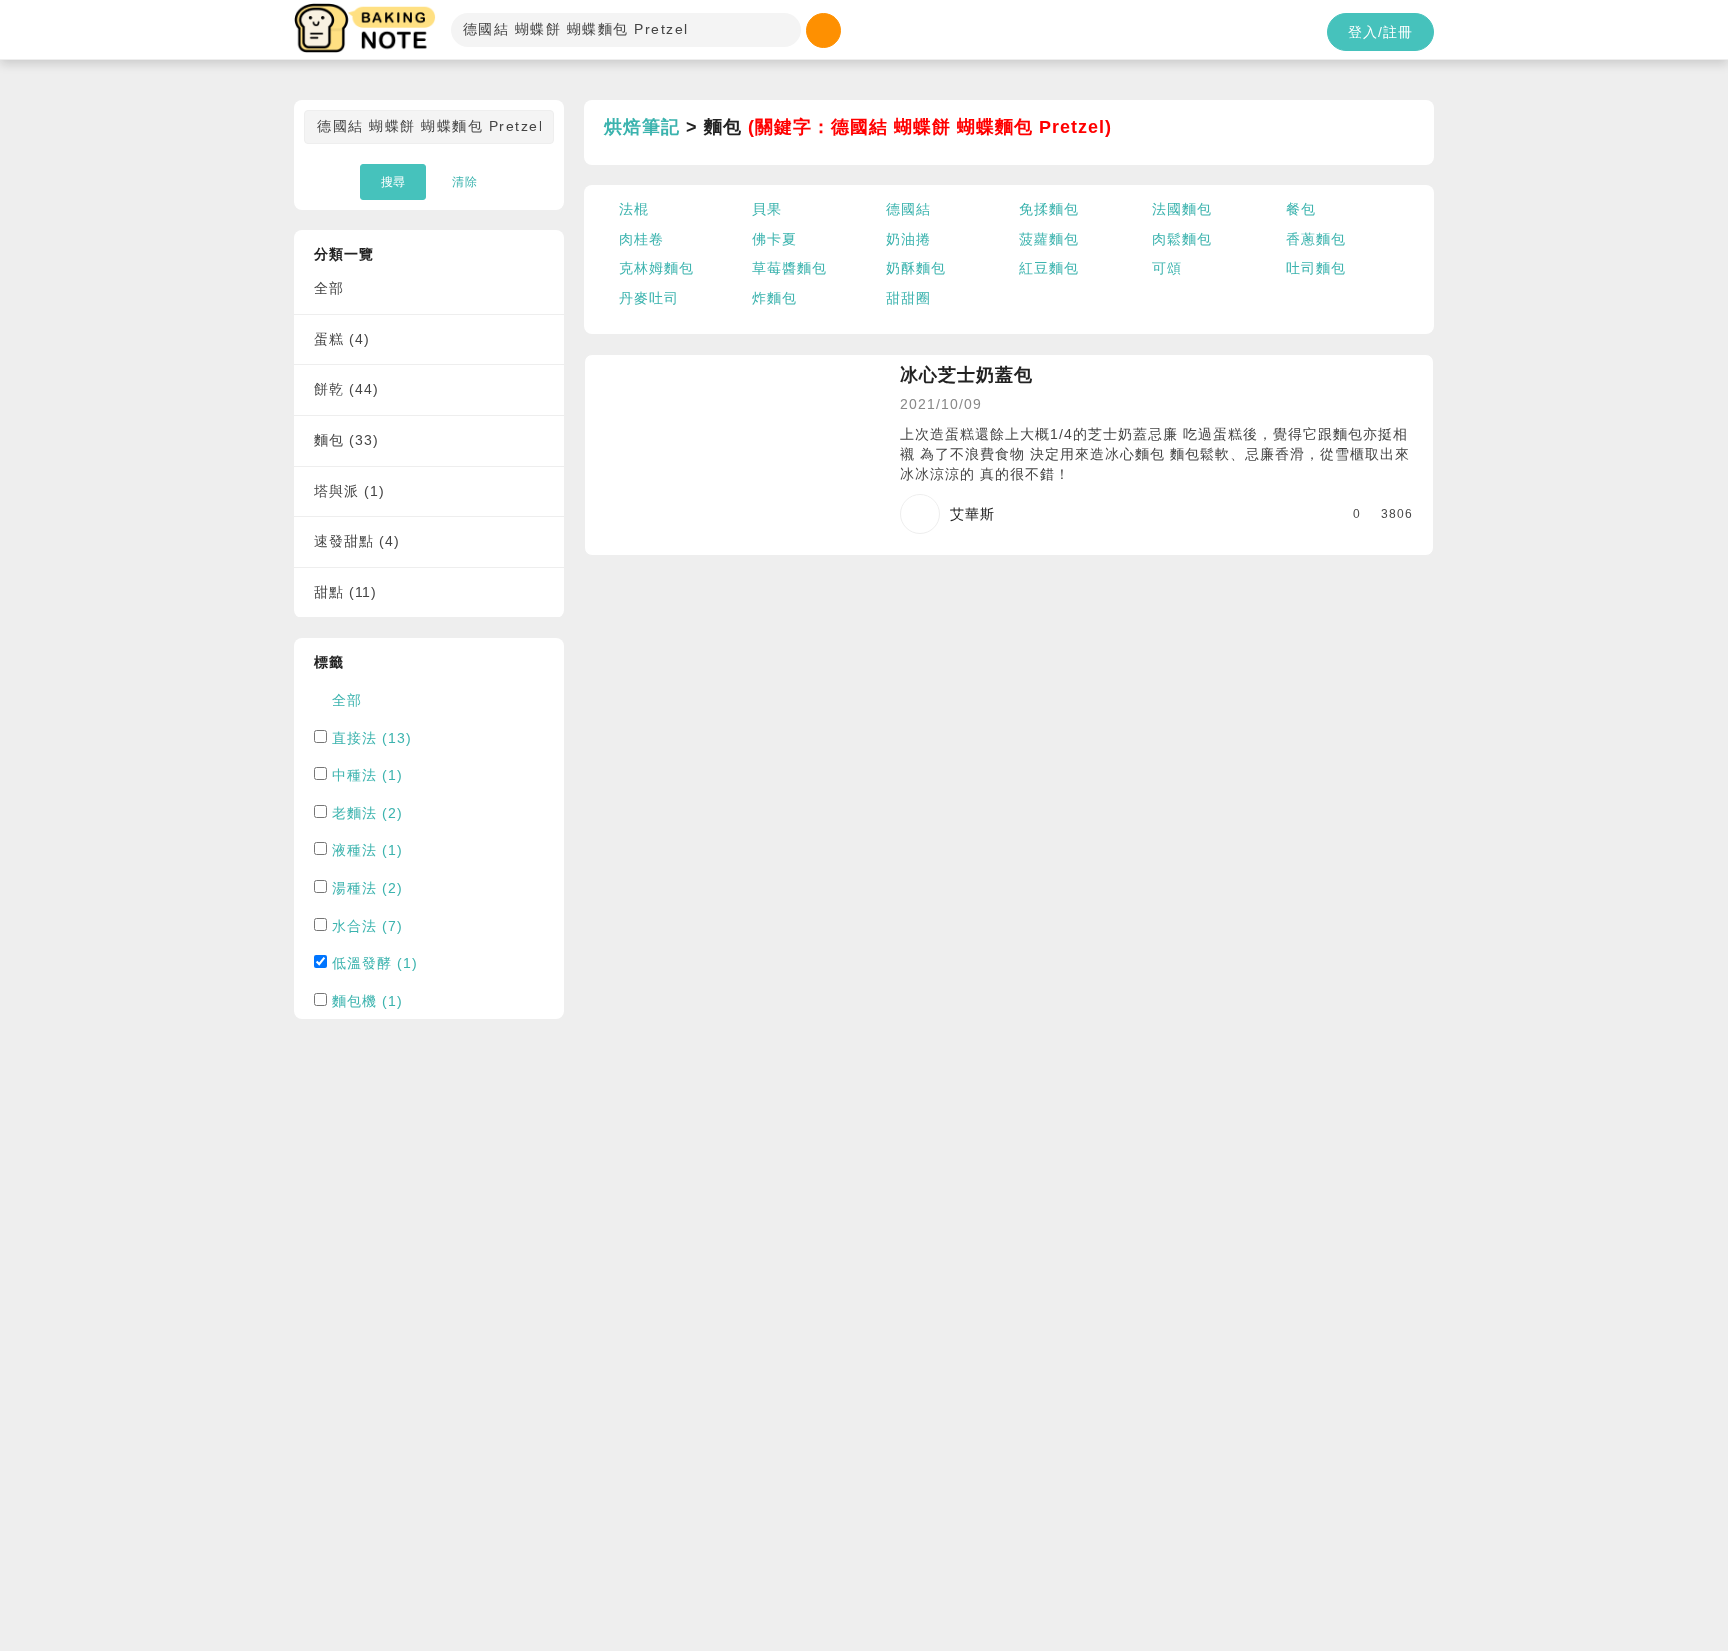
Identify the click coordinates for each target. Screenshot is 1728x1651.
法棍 (634, 209)
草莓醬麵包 (789, 268)
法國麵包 (1182, 209)
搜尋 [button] (393, 182)
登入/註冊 (1380, 32)
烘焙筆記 (642, 127)
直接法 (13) (372, 738)
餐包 (1301, 209)
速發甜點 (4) (357, 541)
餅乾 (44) (346, 389)
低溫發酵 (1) (375, 963)
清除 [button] (465, 182)
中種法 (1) (367, 775)
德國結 (908, 209)
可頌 (1167, 268)
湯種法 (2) (367, 888)
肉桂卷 (641, 239)
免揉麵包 (1049, 209)
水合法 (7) (367, 926)
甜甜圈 (908, 298)
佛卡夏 (774, 239)
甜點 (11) (345, 592)
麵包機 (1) (367, 1001)
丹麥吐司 (649, 298)
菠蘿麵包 (1049, 239)
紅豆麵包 (1049, 268)
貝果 (767, 209)
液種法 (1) (367, 850)
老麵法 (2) (367, 813)
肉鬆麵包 (1182, 239)
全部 (329, 288)
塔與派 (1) (349, 491)
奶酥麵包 (916, 268)
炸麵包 (774, 298)
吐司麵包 (1316, 268)
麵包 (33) (346, 440)
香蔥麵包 (1316, 239)
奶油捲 (908, 239)
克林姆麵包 (656, 268)
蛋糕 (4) (342, 339)
